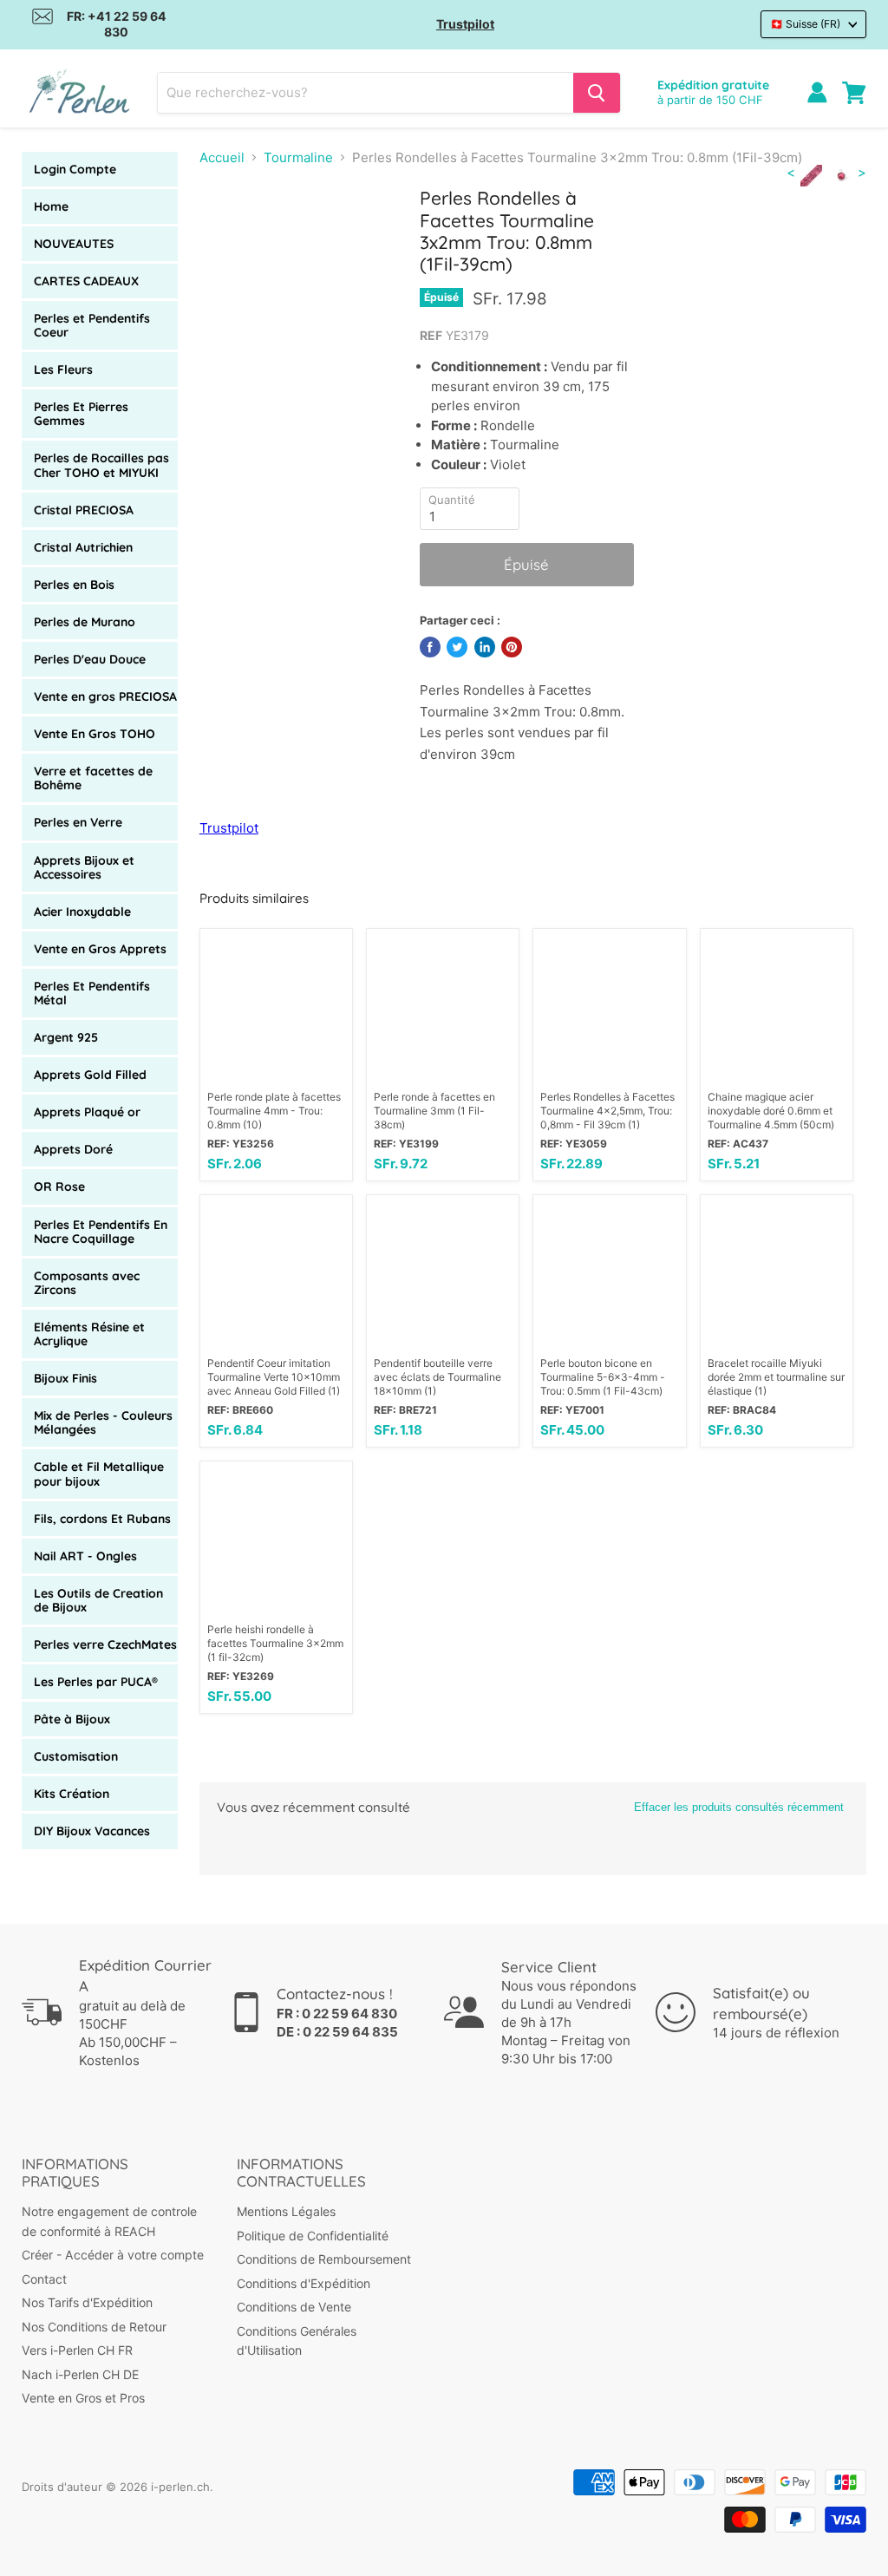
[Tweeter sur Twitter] (457, 647)
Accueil (222, 157)
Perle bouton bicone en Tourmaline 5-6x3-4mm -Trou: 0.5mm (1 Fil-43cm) (603, 1377)
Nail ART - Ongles (85, 1556)
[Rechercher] (597, 93)
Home (51, 206)
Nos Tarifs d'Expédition (87, 2302)
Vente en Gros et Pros (83, 2398)
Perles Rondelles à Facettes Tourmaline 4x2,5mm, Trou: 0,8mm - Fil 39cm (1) (607, 1111)
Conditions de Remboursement (324, 2259)
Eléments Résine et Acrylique (89, 1334)
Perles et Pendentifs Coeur (92, 325)
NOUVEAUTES (74, 244)
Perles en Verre (78, 822)
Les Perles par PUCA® (96, 1682)
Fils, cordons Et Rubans (102, 1519)
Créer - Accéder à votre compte (113, 2255)
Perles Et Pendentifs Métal (92, 993)
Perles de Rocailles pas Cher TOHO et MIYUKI (101, 465)
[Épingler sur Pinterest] (512, 647)
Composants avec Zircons (87, 1283)
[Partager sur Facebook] (430, 647)
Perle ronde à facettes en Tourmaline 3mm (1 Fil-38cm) (434, 1111)
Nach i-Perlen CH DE (80, 2374)
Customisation (76, 1756)
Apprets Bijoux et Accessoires (84, 867)
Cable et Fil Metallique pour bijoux (99, 1474)
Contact (44, 2279)
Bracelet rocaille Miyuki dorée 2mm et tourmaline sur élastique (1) (776, 1377)
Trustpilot (465, 24)
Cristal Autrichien (83, 547)
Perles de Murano (85, 622)
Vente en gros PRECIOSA (105, 696)
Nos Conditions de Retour (94, 2327)
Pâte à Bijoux (72, 1719)
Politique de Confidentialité (313, 2236)
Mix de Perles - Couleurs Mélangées (103, 1422)
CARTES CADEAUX (86, 281)
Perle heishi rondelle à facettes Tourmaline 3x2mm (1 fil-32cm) (275, 1643)
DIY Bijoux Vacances (92, 1831)
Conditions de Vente (294, 2307)
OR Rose (59, 1187)
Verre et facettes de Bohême (93, 778)
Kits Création (72, 1794)
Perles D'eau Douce (90, 659)
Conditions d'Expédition (304, 2283)
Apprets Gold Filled (90, 1075)
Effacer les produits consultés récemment (739, 1807)
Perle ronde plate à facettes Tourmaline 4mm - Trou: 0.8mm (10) (274, 1111)
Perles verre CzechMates (105, 1644)
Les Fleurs (63, 369)
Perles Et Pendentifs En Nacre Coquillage (101, 1232)
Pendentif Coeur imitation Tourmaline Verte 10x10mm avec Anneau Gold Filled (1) (274, 1377)
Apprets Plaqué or (87, 1112)
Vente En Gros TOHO (95, 734)
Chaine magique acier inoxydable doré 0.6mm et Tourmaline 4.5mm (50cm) (771, 1111)
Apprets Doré (73, 1149)
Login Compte (75, 169)
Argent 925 (66, 1037)
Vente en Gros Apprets (100, 949)
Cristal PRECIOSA (84, 510)
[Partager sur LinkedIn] (485, 647)
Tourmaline (298, 157)
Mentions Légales (286, 2211)
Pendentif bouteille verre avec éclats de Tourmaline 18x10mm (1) (437, 1377)
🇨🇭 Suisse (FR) (805, 24)
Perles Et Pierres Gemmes (81, 414)
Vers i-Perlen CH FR (77, 2350)
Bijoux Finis (65, 1378)
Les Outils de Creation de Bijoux (98, 1600)
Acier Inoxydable (82, 912)
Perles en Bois (74, 585)
